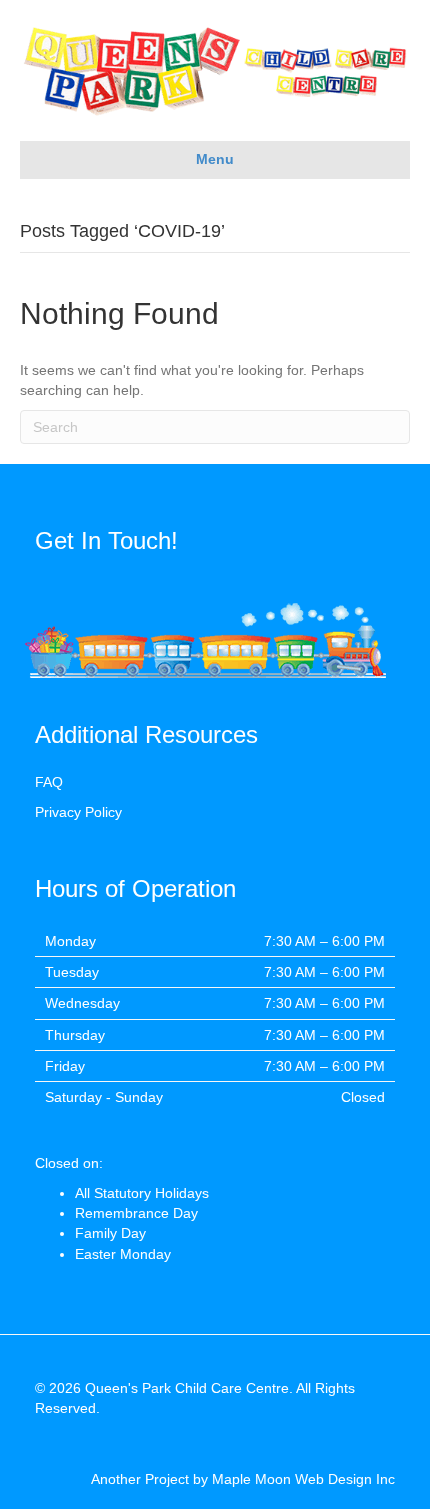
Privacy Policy (78, 812)
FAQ (49, 782)
